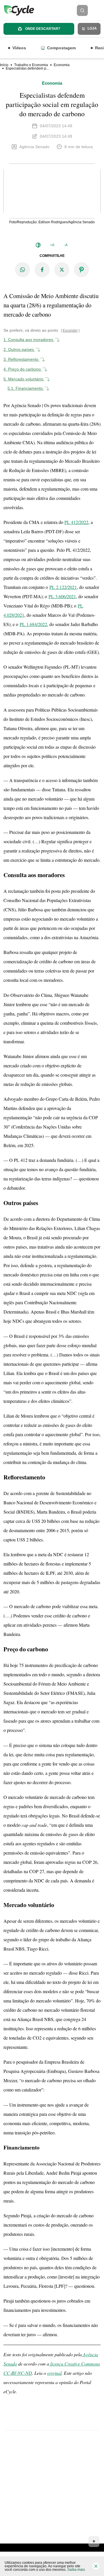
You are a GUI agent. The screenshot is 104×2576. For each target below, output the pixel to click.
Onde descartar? (42, 29)
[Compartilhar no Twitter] (62, 270)
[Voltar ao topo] (94, 2541)
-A (66, 245)
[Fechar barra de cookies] (96, 2566)
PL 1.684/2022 (33, 624)
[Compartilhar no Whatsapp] (23, 270)
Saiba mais (76, 2570)
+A (52, 245)
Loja (92, 28)
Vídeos (19, 48)
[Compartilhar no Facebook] (42, 270)
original (54, 2373)
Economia (62, 65)
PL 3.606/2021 (62, 596)
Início (4, 65)
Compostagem (61, 48)
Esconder (70, 331)
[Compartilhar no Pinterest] (81, 270)
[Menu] (98, 10)
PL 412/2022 (76, 522)
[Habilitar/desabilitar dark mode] (38, 245)
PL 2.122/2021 (63, 587)
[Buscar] (82, 10)
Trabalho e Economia (31, 65)
